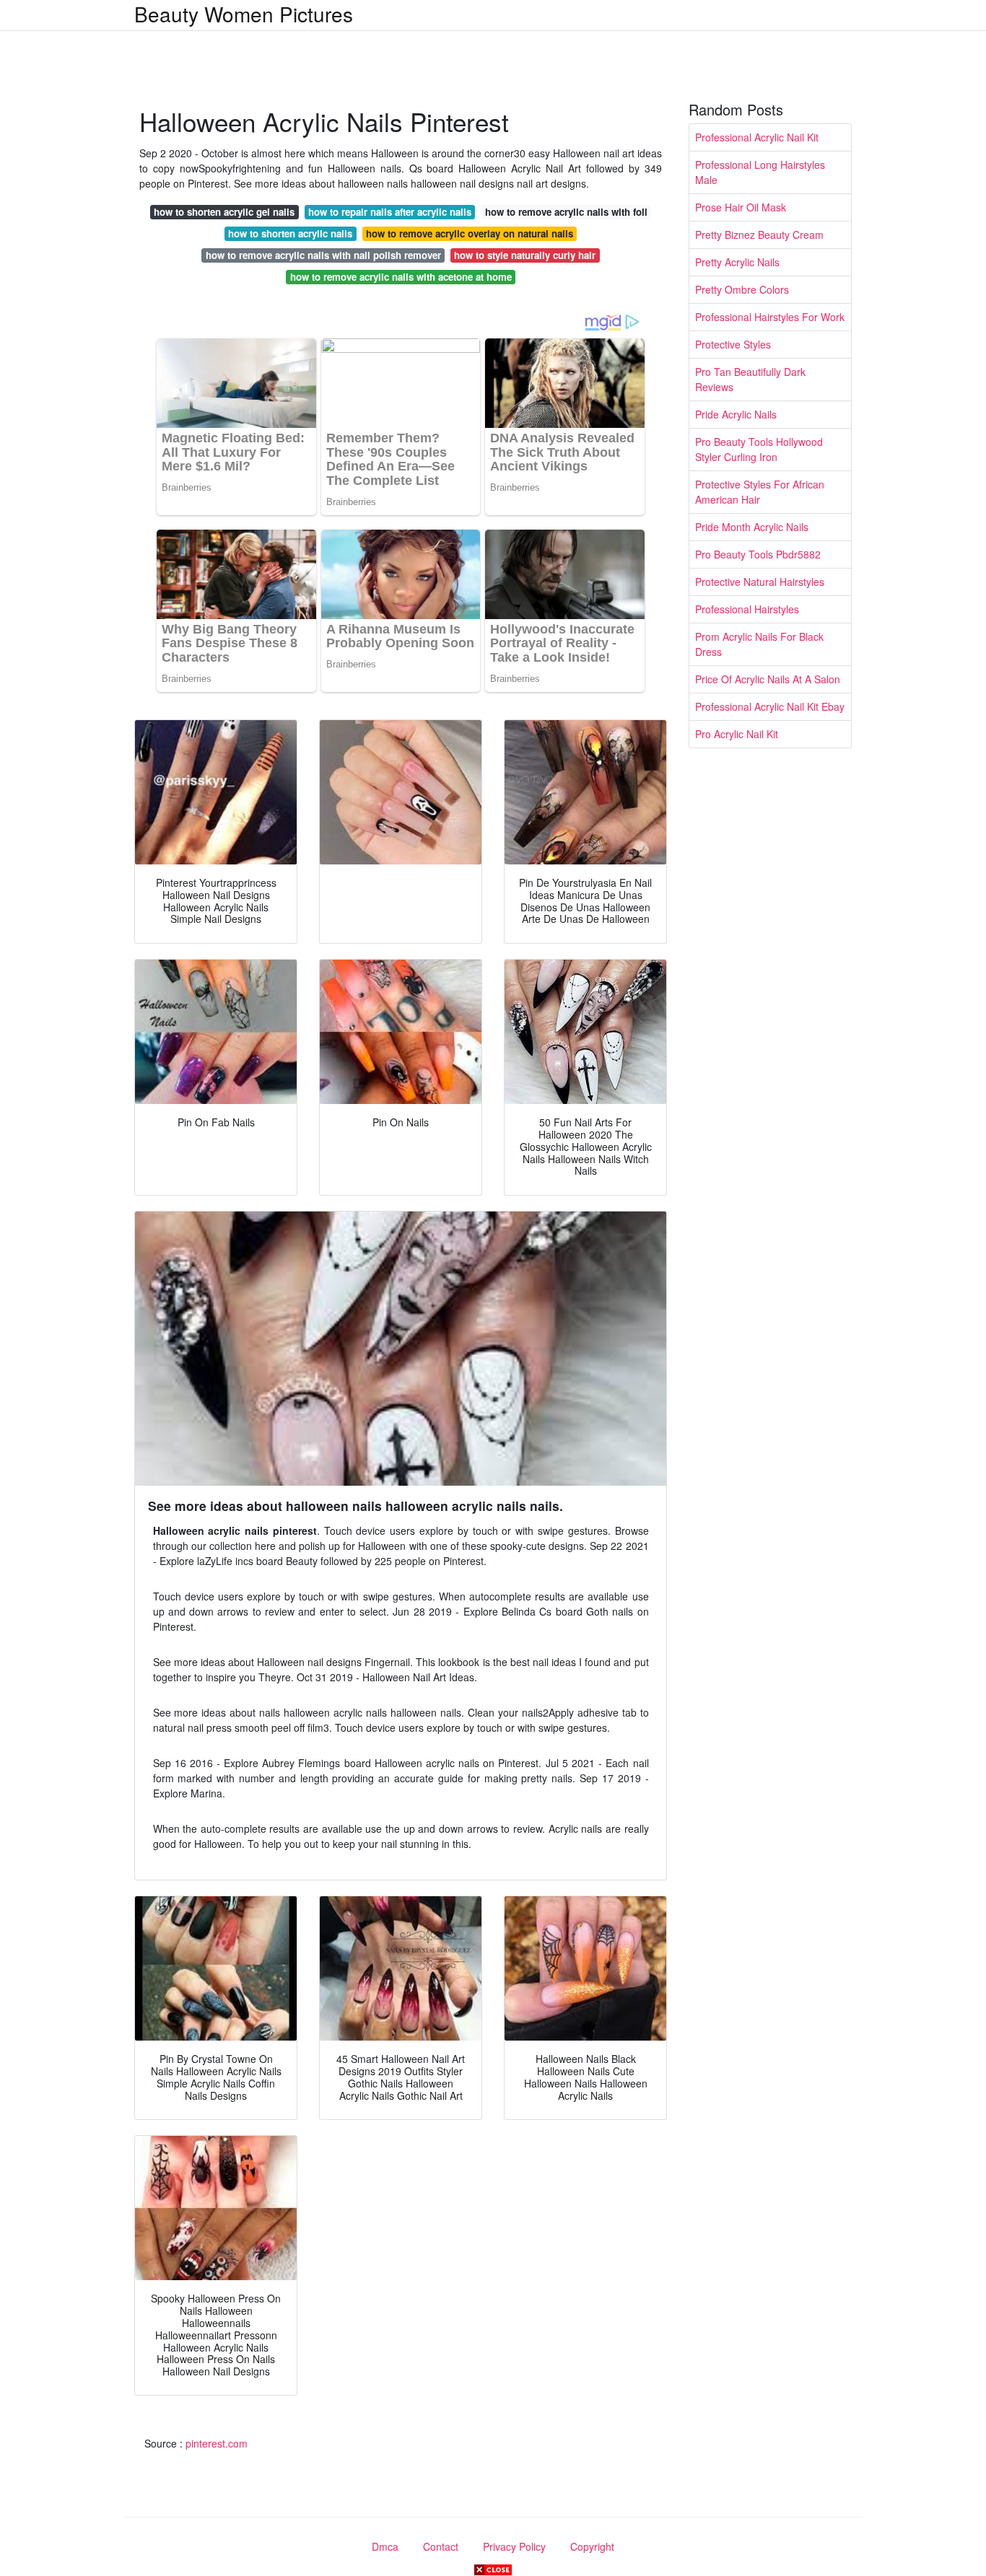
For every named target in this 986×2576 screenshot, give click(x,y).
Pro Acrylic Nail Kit (737, 734)
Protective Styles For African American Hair (760, 492)
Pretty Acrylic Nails (737, 262)
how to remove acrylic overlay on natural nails (470, 233)
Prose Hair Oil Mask (741, 207)
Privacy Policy (514, 2546)
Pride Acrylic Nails (736, 414)
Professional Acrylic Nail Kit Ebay (770, 706)
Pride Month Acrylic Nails (752, 527)
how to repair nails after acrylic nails (390, 212)
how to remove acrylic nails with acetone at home (401, 277)
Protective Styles (733, 344)
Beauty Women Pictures (244, 14)
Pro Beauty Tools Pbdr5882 (758, 554)
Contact (441, 2546)
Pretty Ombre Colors (742, 289)
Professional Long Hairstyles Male (760, 172)
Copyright (592, 2546)
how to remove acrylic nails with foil (566, 212)
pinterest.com (217, 2443)
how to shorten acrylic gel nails (224, 212)
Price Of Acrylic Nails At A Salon (768, 679)
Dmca (385, 2546)
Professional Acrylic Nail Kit (757, 137)
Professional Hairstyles (747, 609)
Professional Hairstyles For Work (770, 317)
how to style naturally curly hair (525, 255)
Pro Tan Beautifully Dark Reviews (750, 379)
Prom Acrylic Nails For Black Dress (759, 644)
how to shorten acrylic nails (290, 233)
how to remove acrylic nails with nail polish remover (323, 255)
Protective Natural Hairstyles (760, 582)
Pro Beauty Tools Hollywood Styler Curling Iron (759, 449)
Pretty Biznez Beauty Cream (759, 235)
